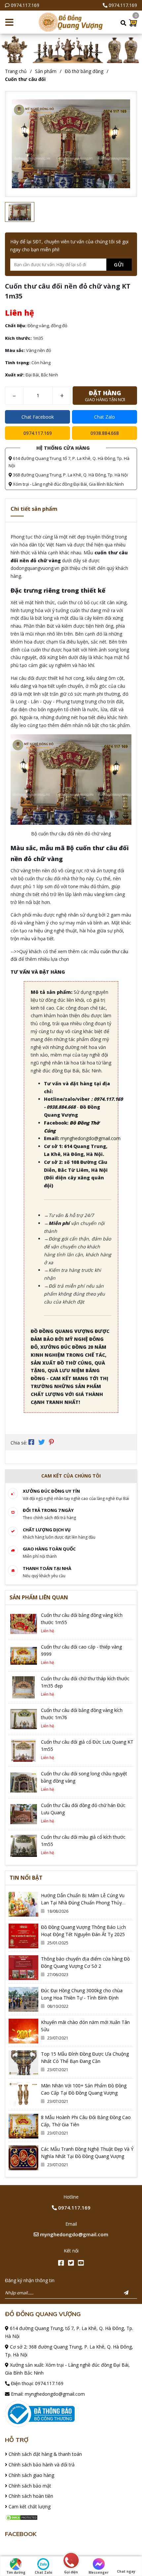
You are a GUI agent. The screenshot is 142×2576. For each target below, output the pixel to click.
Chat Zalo (105, 417)
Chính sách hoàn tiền (30, 2496)
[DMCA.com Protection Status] (21, 2517)
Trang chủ (16, 71)
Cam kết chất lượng (29, 2506)
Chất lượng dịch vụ (47, 1530)
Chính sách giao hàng (31, 2475)
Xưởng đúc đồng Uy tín (51, 1491)
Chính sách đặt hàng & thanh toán (45, 2454)
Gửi (119, 264)
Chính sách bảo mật (29, 2486)
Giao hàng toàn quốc (49, 1549)
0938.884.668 (105, 433)
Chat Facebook (38, 417)
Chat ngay (126, 2571)
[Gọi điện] (71, 2561)
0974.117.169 (25, 5)
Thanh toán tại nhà (47, 1568)
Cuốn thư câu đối (25, 79)
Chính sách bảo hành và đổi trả (41, 2465)
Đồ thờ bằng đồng (84, 71)
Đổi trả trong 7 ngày (48, 1510)
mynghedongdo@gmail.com (90, 1138)
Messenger (99, 2572)
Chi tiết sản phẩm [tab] (34, 509)
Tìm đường (16, 2572)
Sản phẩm (46, 71)
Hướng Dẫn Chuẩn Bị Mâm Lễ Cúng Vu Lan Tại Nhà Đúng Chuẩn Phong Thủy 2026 (83, 1903)
